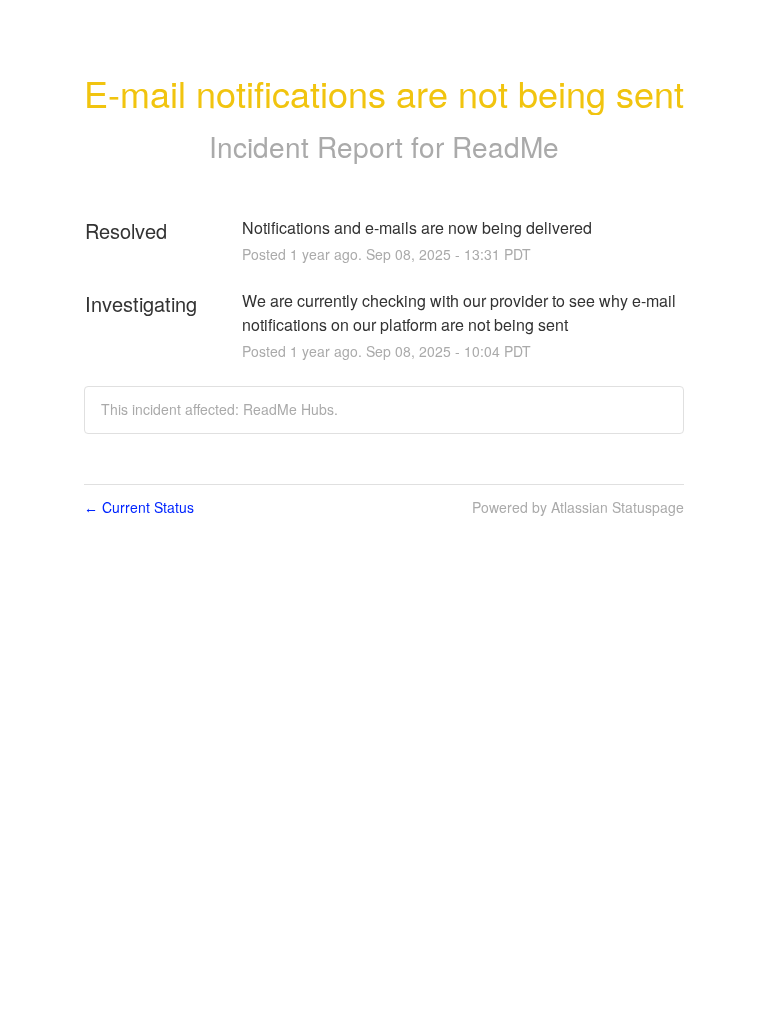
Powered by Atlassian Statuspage (578, 507)
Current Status (139, 507)
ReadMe (505, 146)
